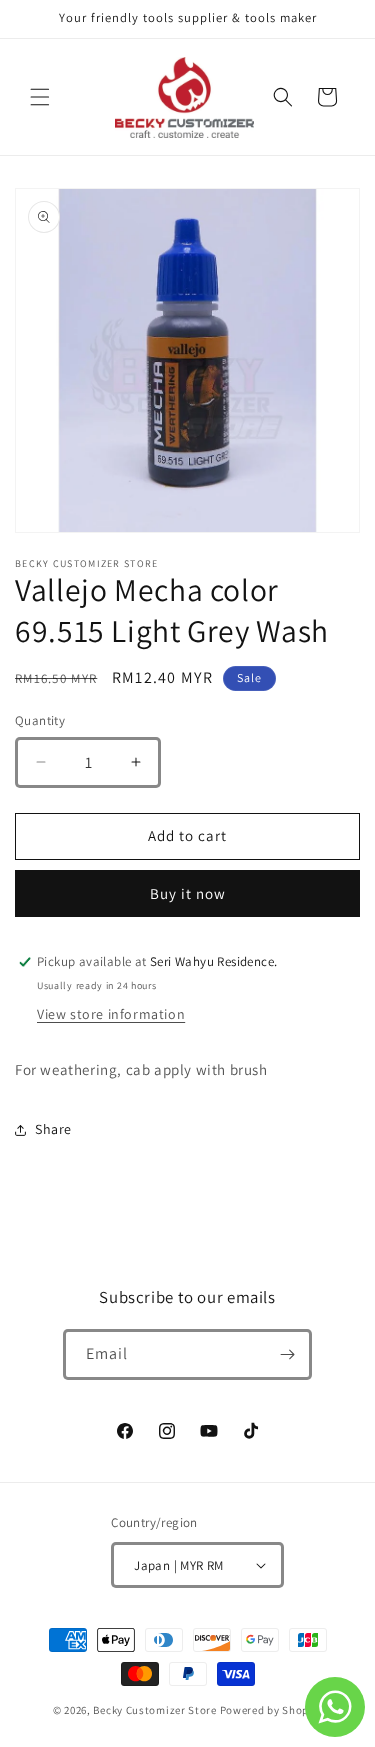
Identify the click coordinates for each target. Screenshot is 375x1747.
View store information (111, 1014)
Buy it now (188, 893)
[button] (40, 97)
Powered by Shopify (271, 1710)
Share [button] (53, 1129)
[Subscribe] (287, 1354)
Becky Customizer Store (154, 1710)
